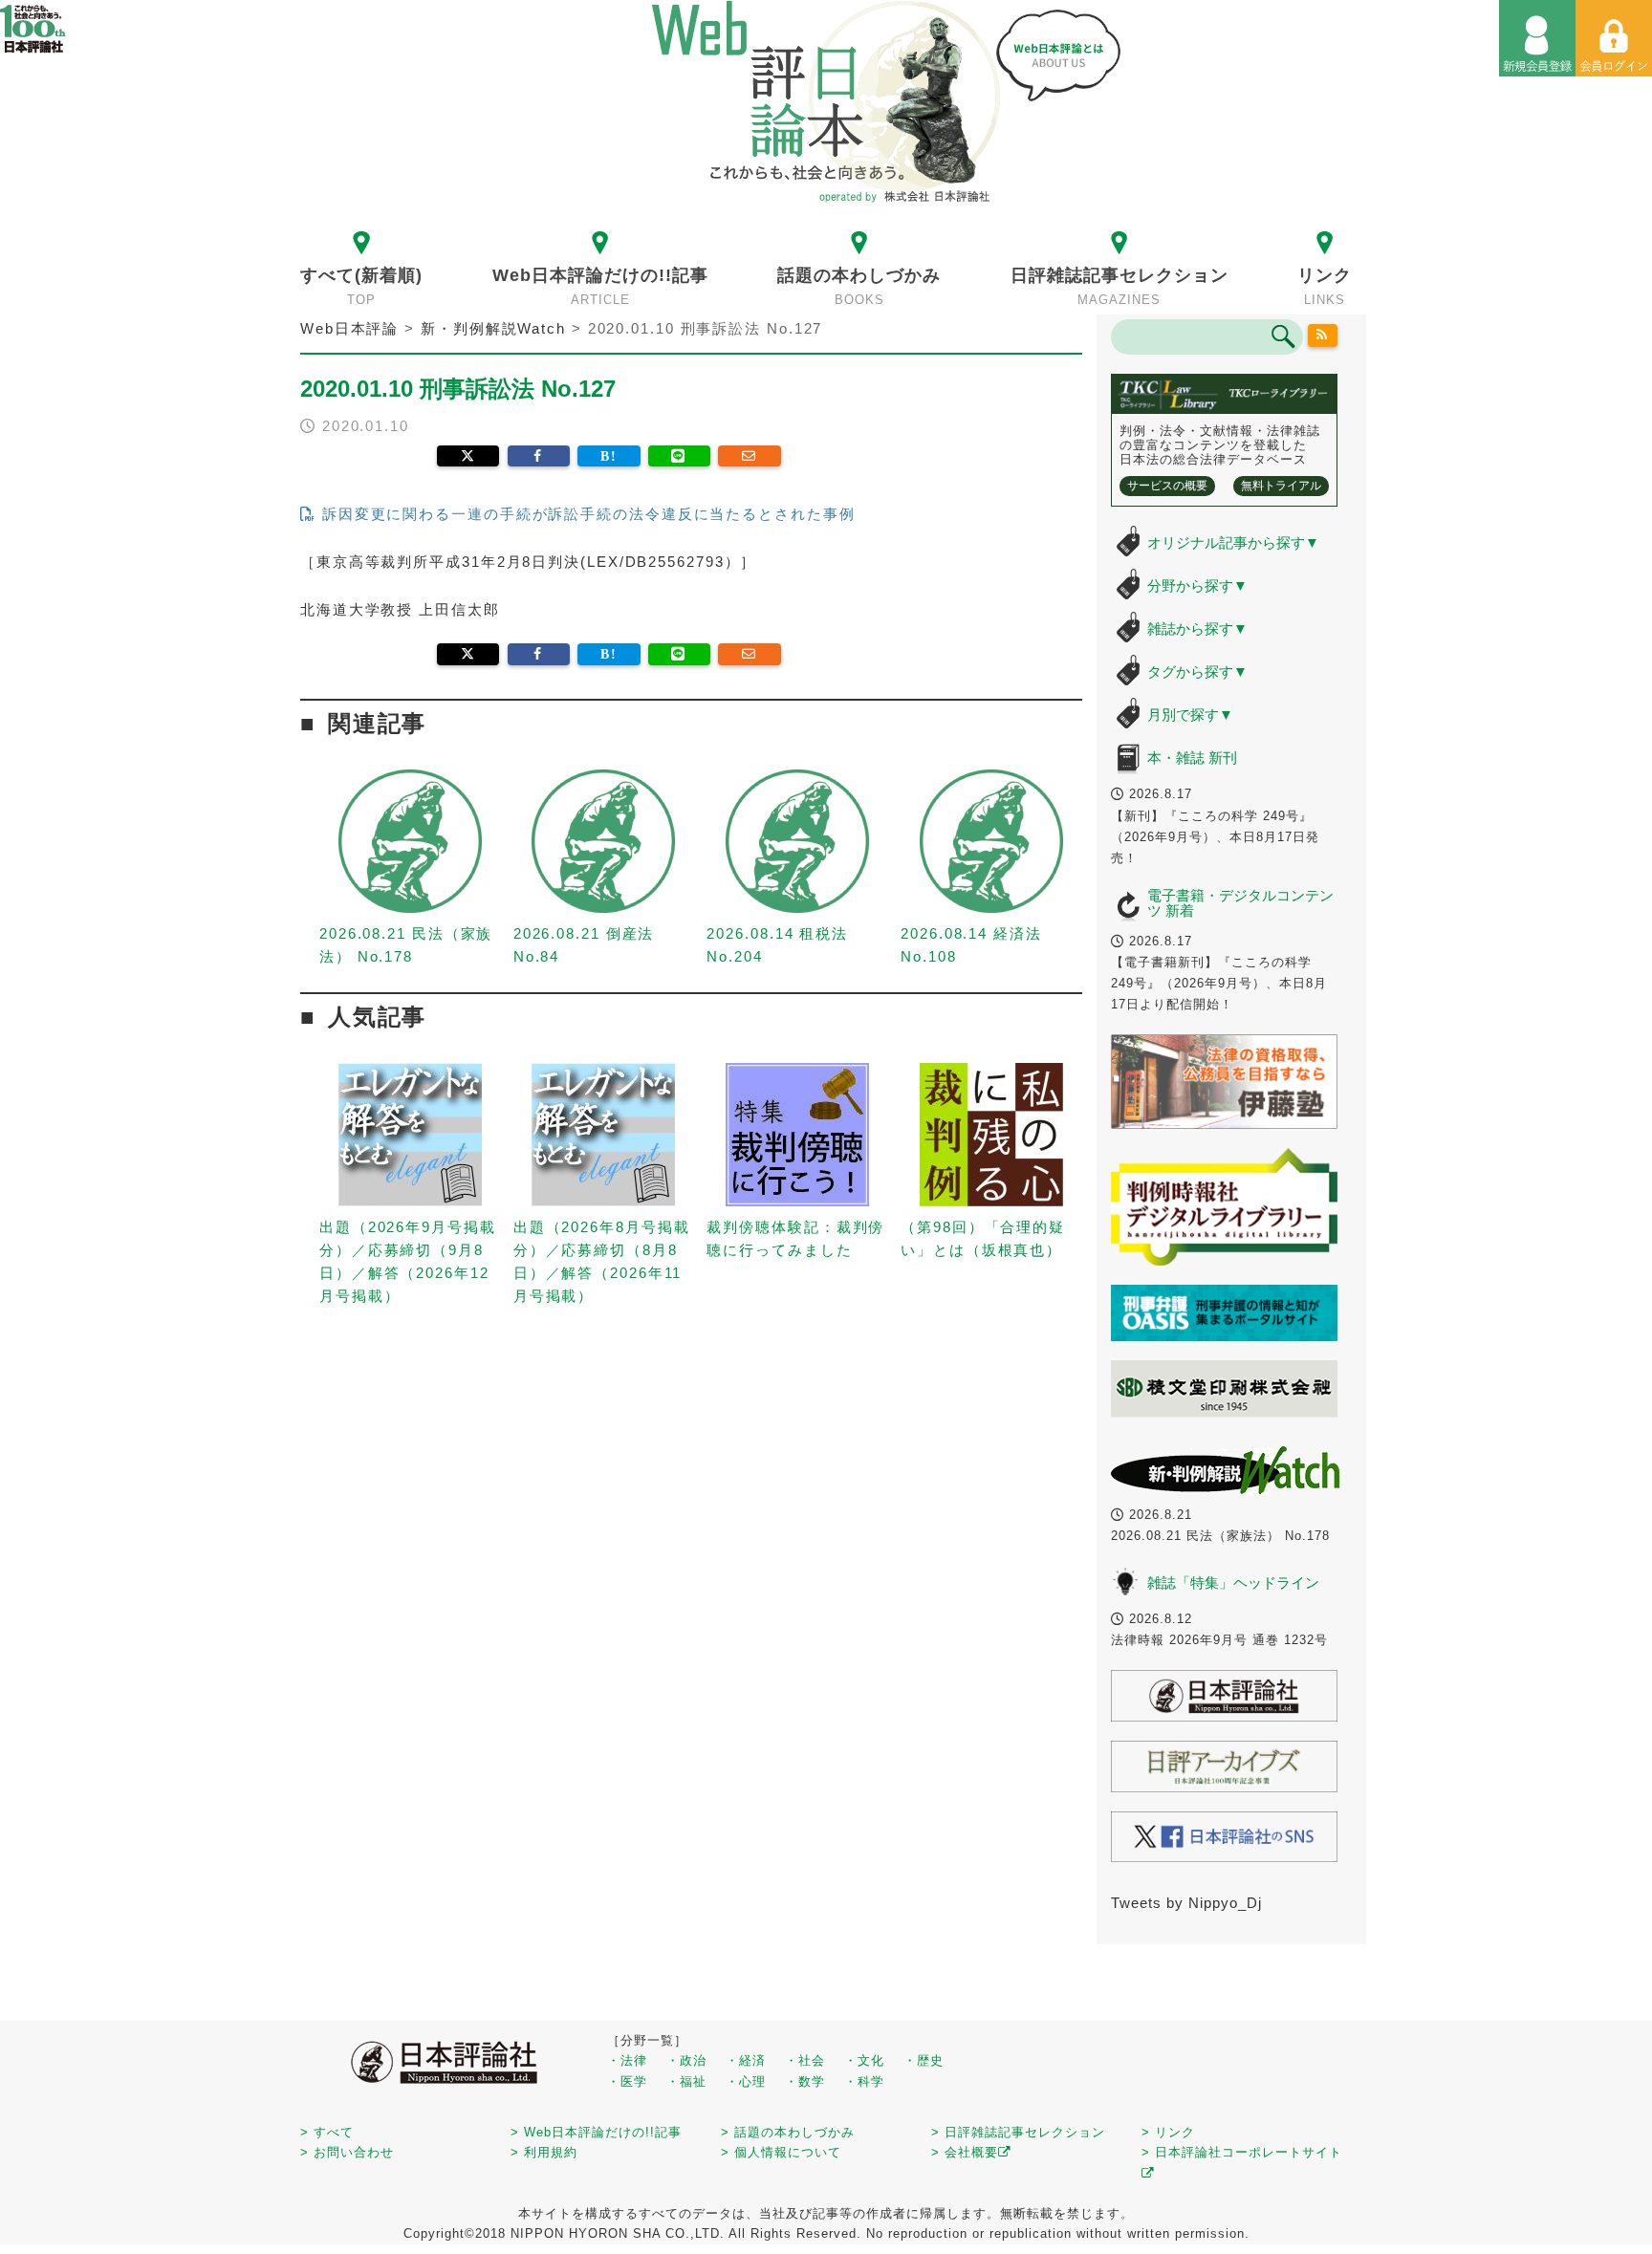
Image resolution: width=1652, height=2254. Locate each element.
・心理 (746, 2081)
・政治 (686, 2060)
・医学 (627, 2081)
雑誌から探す (1197, 629)
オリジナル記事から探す (1233, 542)
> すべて (327, 2132)
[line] (679, 456)
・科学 (864, 2081)
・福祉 (686, 2081)
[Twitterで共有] (468, 456)
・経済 (746, 2060)
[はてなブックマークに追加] (609, 456)
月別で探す (1190, 715)
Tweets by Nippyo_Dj (1186, 1903)
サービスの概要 (1167, 486)
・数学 (805, 2081)
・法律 (627, 2060)
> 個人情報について (781, 2152)
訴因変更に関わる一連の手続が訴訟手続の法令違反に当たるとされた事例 (586, 514)
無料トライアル (1281, 486)
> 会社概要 (965, 2152)
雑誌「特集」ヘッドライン (1233, 1582)
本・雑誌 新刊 (1192, 758)
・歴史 (924, 2060)
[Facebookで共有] (539, 456)
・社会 (805, 2060)
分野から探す (1197, 585)
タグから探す (1197, 672)
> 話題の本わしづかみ (788, 2132)
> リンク (1168, 2132)
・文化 (864, 2060)
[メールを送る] (749, 456)
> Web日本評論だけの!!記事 (596, 2132)
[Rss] (1323, 336)
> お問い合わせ (347, 2152)
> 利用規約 (544, 2152)
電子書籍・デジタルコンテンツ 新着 (1240, 903)
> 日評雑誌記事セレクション (1018, 2132)
